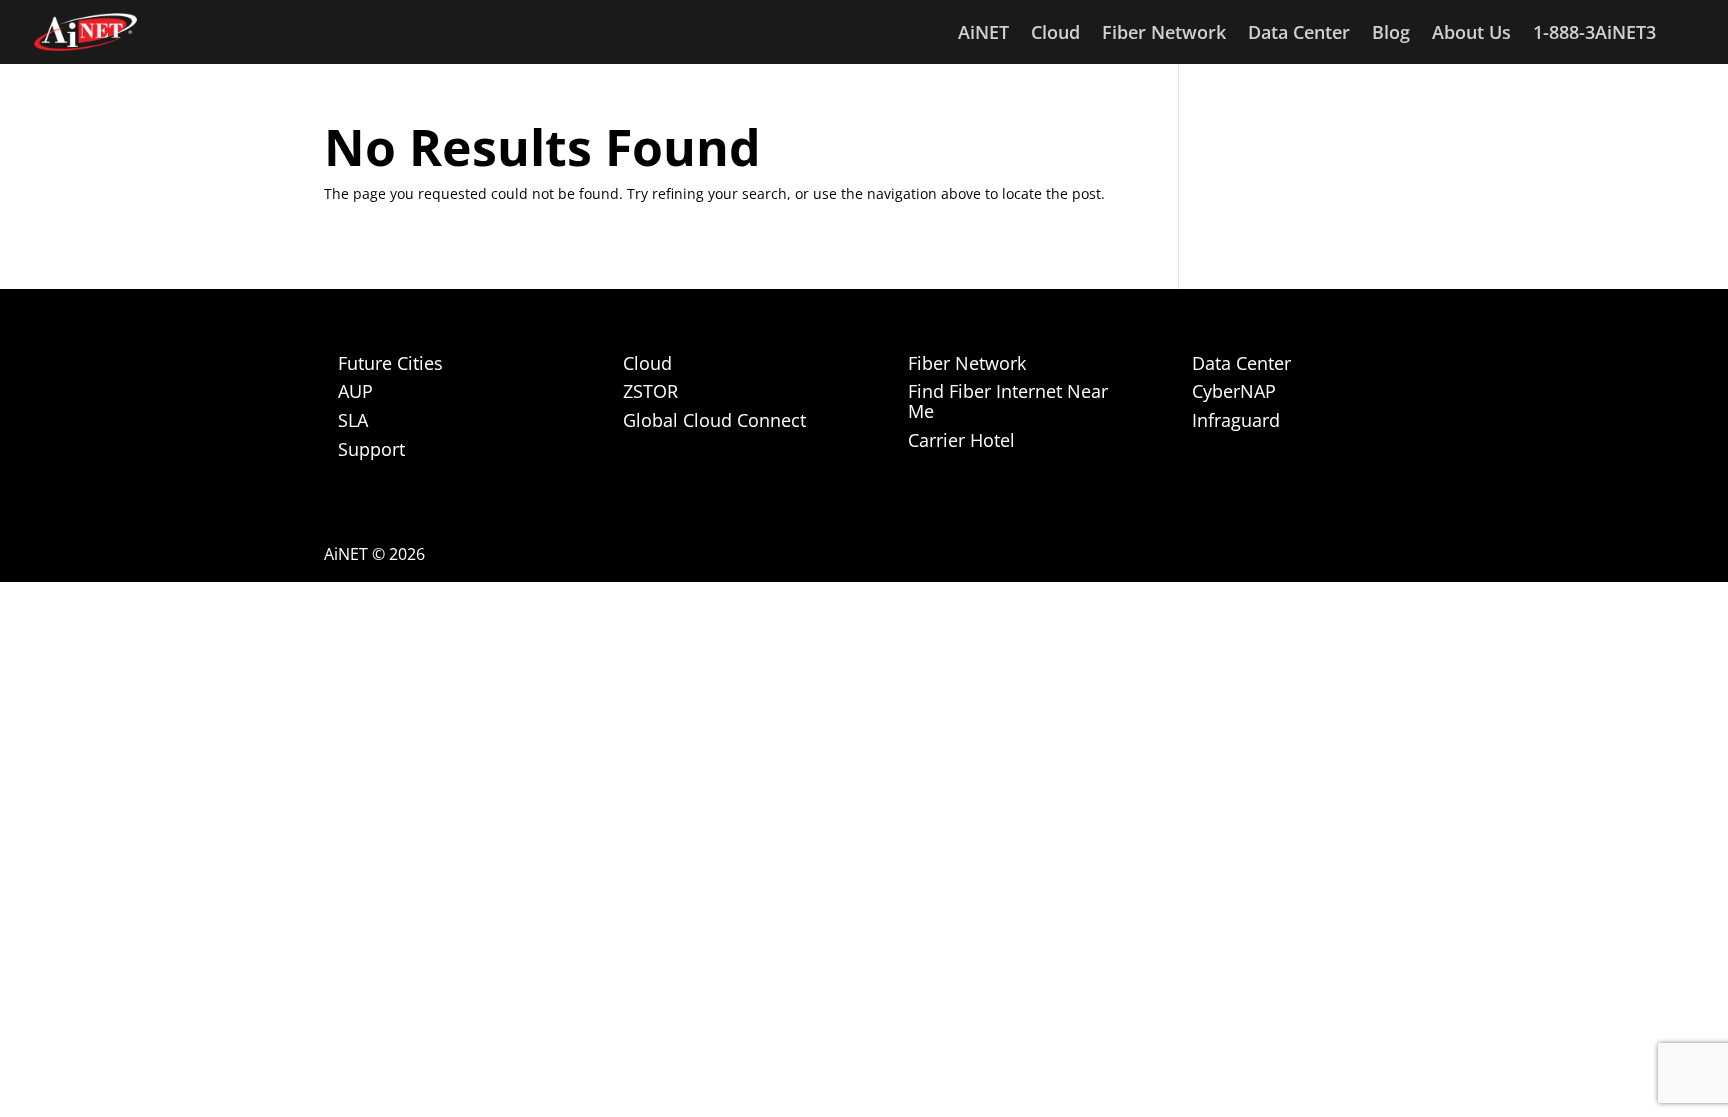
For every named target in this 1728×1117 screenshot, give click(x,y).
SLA (353, 420)
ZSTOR (650, 391)
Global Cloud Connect (714, 420)
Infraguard (1236, 420)
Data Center (1299, 34)
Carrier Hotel (961, 440)
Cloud (1055, 34)
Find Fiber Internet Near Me (1008, 401)
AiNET (983, 34)
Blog (1391, 34)
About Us (1471, 34)
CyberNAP (1234, 391)
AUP (355, 391)
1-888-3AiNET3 (1594, 34)
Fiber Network (1164, 34)
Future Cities (390, 363)
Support (371, 449)
